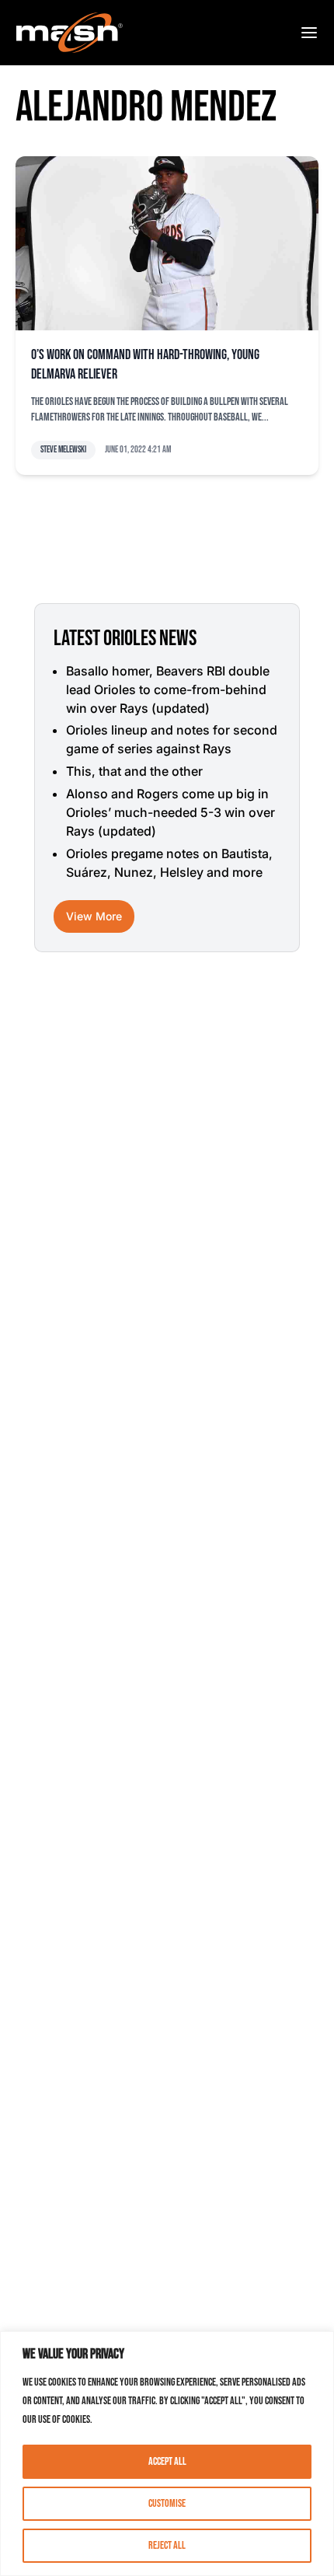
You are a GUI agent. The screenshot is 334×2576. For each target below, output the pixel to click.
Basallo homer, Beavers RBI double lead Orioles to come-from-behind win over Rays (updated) (168, 689)
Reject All (167, 2545)
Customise (167, 2503)
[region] (167, 2454)
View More (94, 916)
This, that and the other (134, 771)
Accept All (167, 2461)
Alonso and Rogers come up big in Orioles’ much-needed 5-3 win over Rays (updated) (170, 812)
